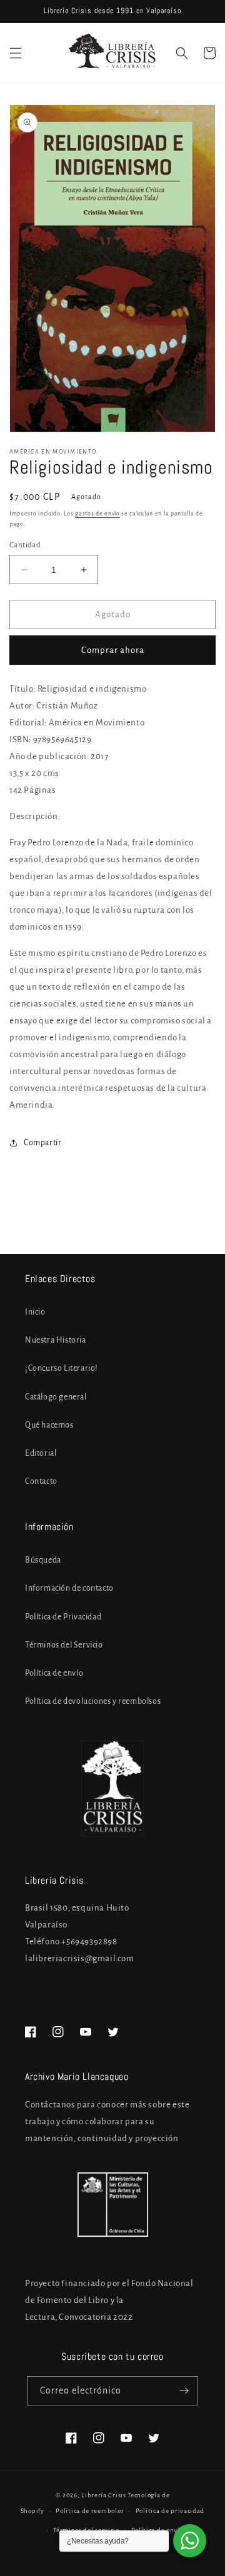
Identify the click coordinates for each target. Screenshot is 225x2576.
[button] (16, 53)
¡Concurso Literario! (62, 1368)
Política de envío (54, 1673)
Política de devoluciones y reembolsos (93, 1701)
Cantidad (25, 545)
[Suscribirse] (184, 2391)
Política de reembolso (90, 2511)
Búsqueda (43, 1560)
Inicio (35, 1312)
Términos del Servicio (64, 1645)
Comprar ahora (113, 650)
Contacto (41, 1481)
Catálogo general (56, 1397)
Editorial (41, 1453)
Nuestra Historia (56, 1340)
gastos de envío (97, 514)
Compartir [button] (42, 1143)
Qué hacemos (49, 1425)
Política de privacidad (170, 2511)
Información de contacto (69, 1588)
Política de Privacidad (63, 1617)
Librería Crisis (104, 2495)
